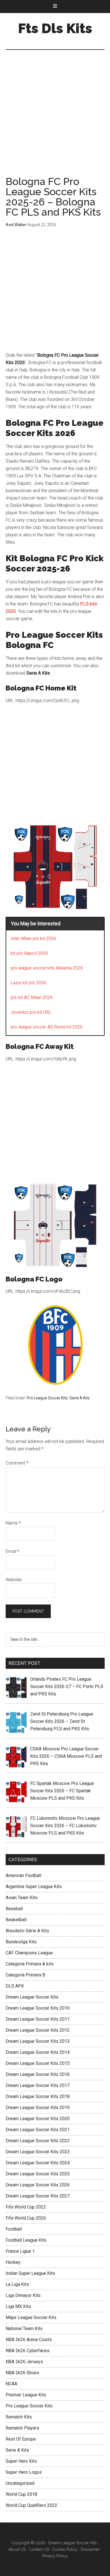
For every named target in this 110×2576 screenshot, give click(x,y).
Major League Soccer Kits (31, 2317)
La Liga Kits (17, 2284)
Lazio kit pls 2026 (28, 983)
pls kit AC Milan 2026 (32, 997)
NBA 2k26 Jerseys (24, 2362)
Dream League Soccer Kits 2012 (38, 2030)
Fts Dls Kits (55, 28)
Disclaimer (90, 2549)
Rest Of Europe (21, 2439)
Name (13, 1523)
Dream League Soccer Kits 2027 (38, 2196)
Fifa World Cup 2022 (26, 2207)
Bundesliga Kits (21, 1942)
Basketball (16, 1920)
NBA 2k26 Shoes (22, 2373)
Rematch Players (22, 2428)
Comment (17, 1463)
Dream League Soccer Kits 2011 (38, 2019)
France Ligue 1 (20, 2251)
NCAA (11, 2384)
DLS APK (15, 1986)
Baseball (14, 1909)
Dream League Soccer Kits (32, 1997)
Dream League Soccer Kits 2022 (38, 2141)
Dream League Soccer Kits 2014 (38, 2052)
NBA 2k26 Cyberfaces (27, 2351)
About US (17, 2549)
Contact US (39, 2549)
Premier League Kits (26, 2395)
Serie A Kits (80, 1398)
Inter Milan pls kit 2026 (33, 939)
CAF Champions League (29, 1953)
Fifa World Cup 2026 (26, 2218)
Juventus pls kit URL (31, 1012)
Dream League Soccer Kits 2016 (38, 2074)
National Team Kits (24, 2329)
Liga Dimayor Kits (23, 2295)
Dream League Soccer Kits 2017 (38, 2085)
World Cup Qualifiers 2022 (31, 2505)
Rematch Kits (19, 2417)
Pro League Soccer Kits (47, 1398)
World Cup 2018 (21, 2494)
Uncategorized (20, 2483)
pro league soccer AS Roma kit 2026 (47, 1027)
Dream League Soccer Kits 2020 (38, 2119)
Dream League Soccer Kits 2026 (38, 2185)
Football (14, 2229)
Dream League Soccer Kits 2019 (38, 2108)
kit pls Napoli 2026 (29, 953)
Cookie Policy (65, 2549)
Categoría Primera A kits (30, 1964)
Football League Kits (26, 2240)
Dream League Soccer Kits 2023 (38, 2152)
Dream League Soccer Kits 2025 (38, 2174)
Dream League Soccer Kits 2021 (38, 2130)
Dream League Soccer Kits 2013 (38, 2041)
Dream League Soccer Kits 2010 (38, 2008)
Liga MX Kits (18, 2306)
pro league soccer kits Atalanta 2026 (47, 968)
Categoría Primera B (25, 1975)
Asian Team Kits (22, 1898)
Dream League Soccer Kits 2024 (38, 2163)
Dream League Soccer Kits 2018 (38, 2096)
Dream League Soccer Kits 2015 (38, 2063)
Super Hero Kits (21, 2461)
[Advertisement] (55, 119)
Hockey (13, 2262)
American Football (23, 1875)
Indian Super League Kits (30, 2273)
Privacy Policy (55, 2556)
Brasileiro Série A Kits (27, 1931)
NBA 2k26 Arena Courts (29, 2340)
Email (13, 1551)
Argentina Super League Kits (34, 1887)
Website (14, 1580)
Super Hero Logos (24, 2472)
